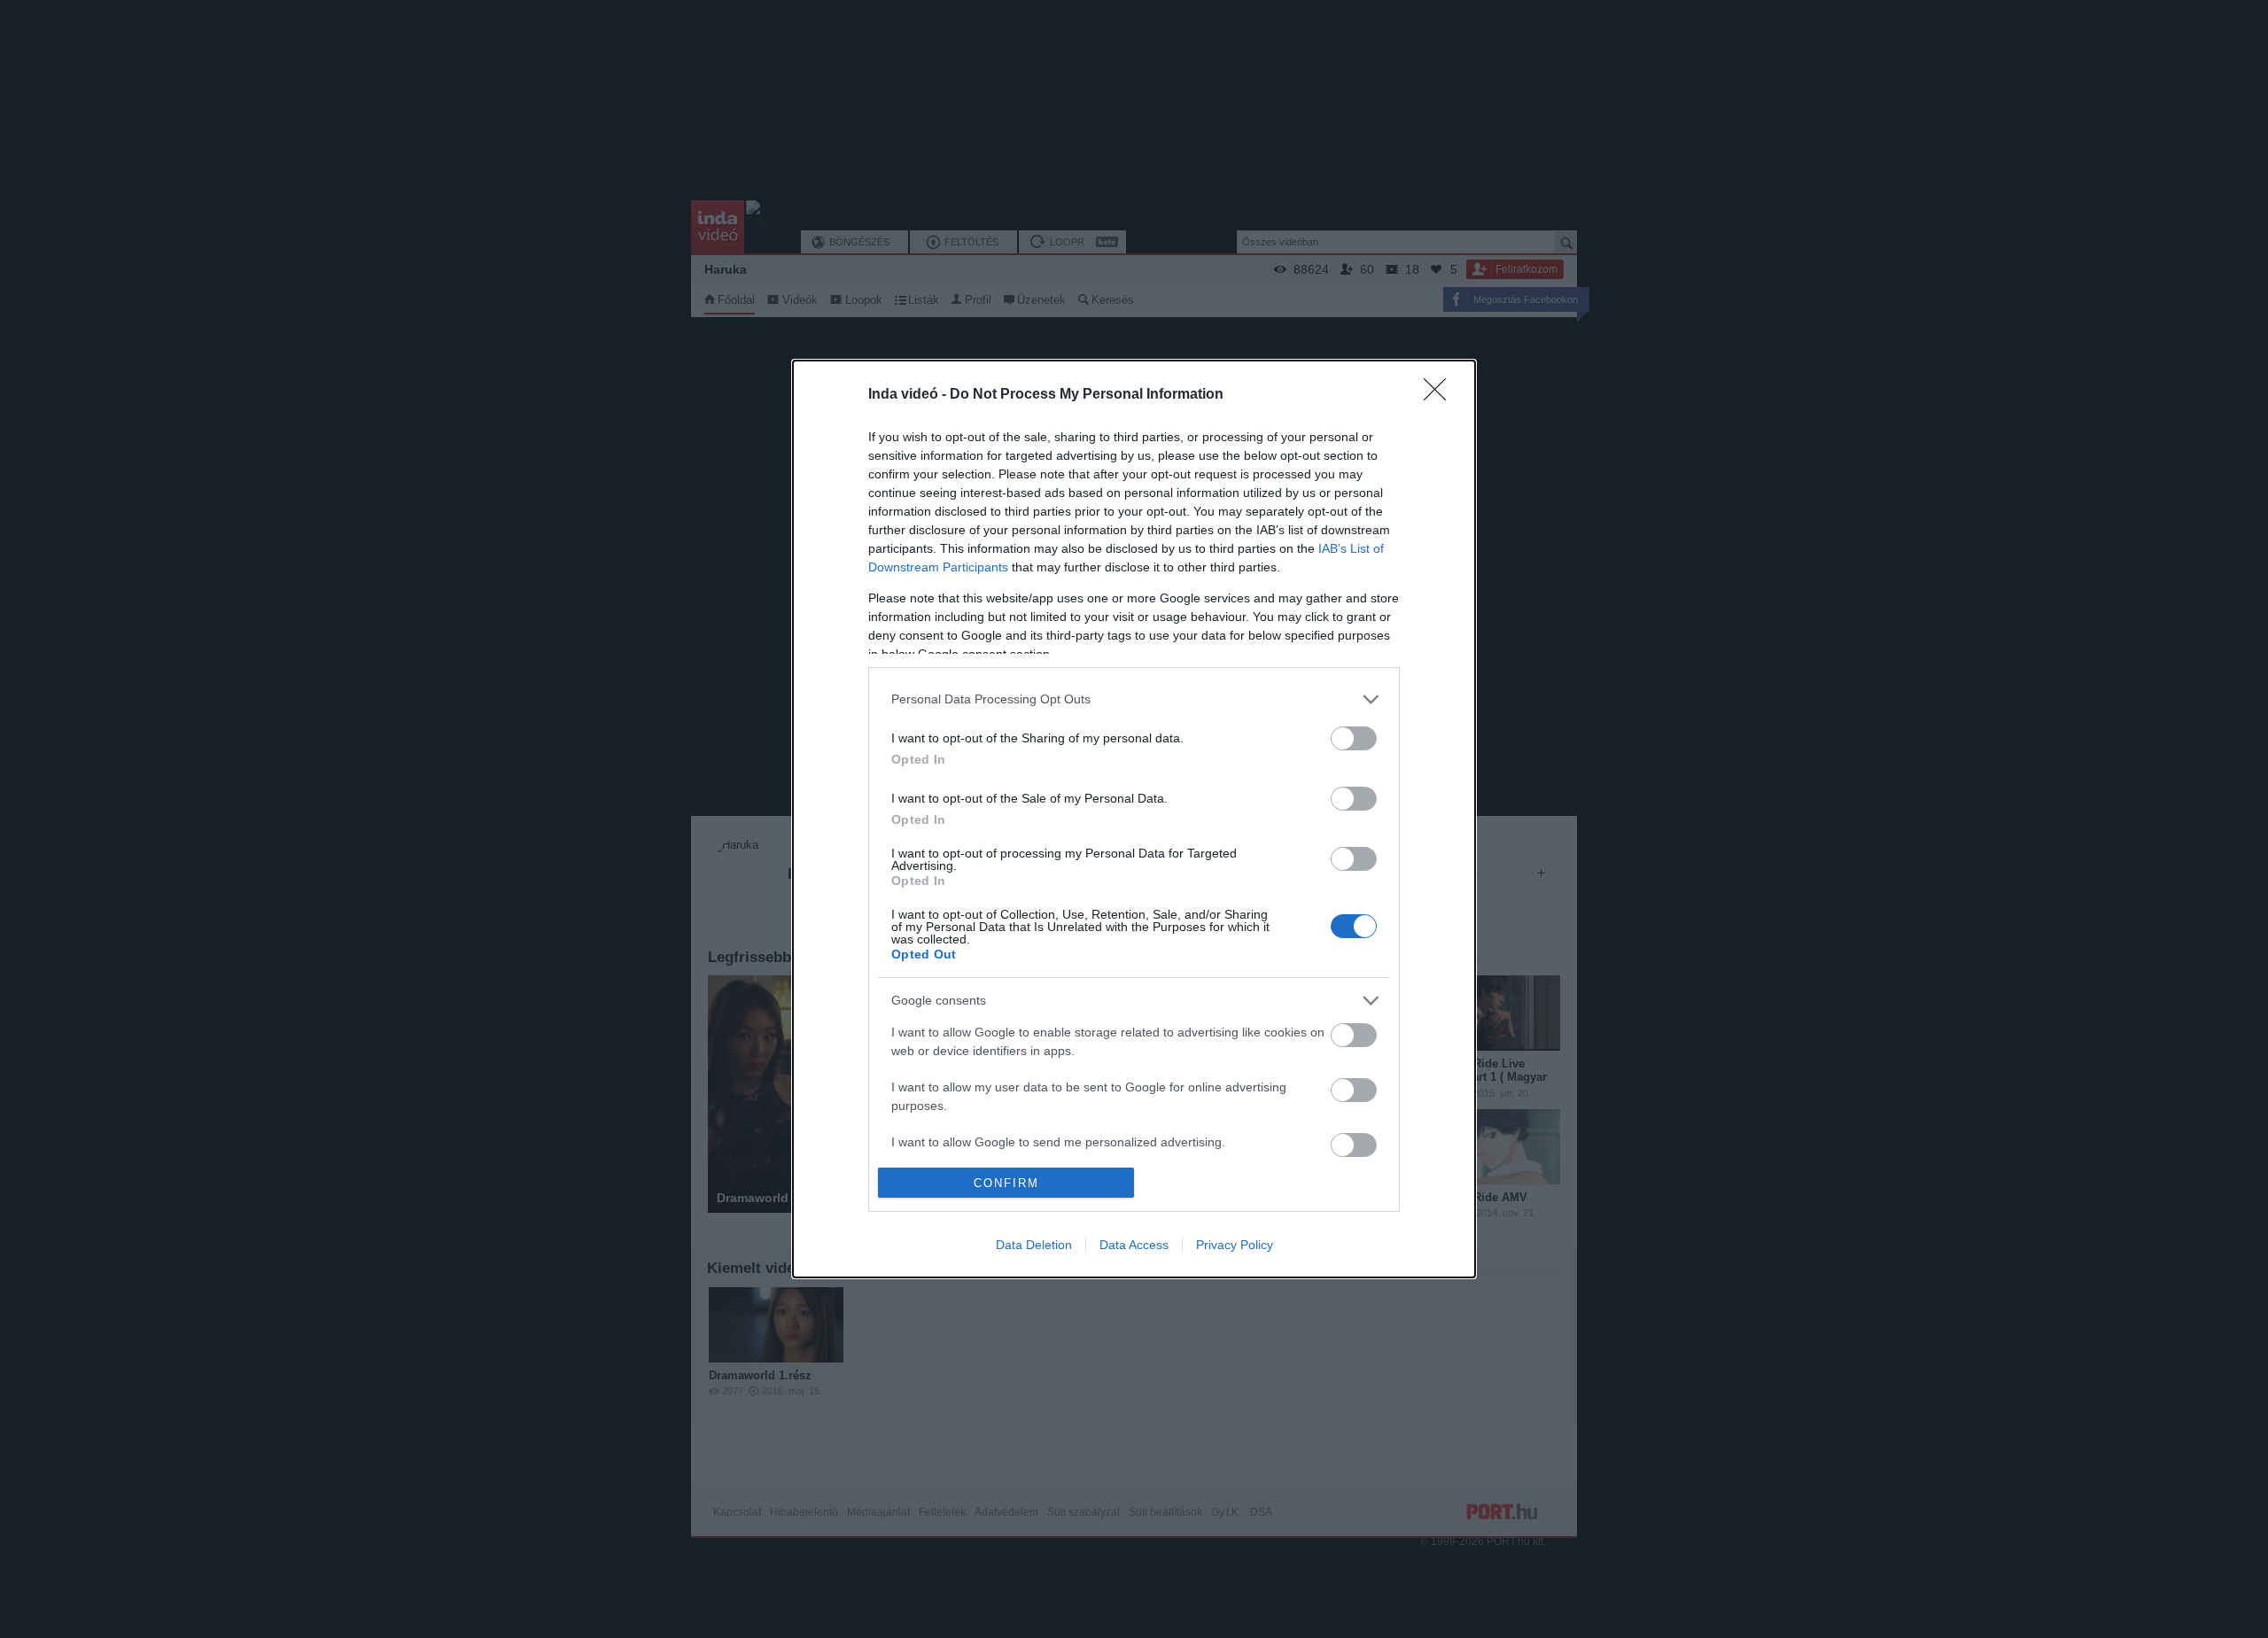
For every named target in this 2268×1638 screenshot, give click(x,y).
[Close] (1441, 395)
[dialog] (1134, 819)
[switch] (1354, 738)
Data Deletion (1034, 1245)
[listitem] (1134, 699)
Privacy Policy (1235, 1245)
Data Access (1134, 1245)
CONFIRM (1006, 1183)
